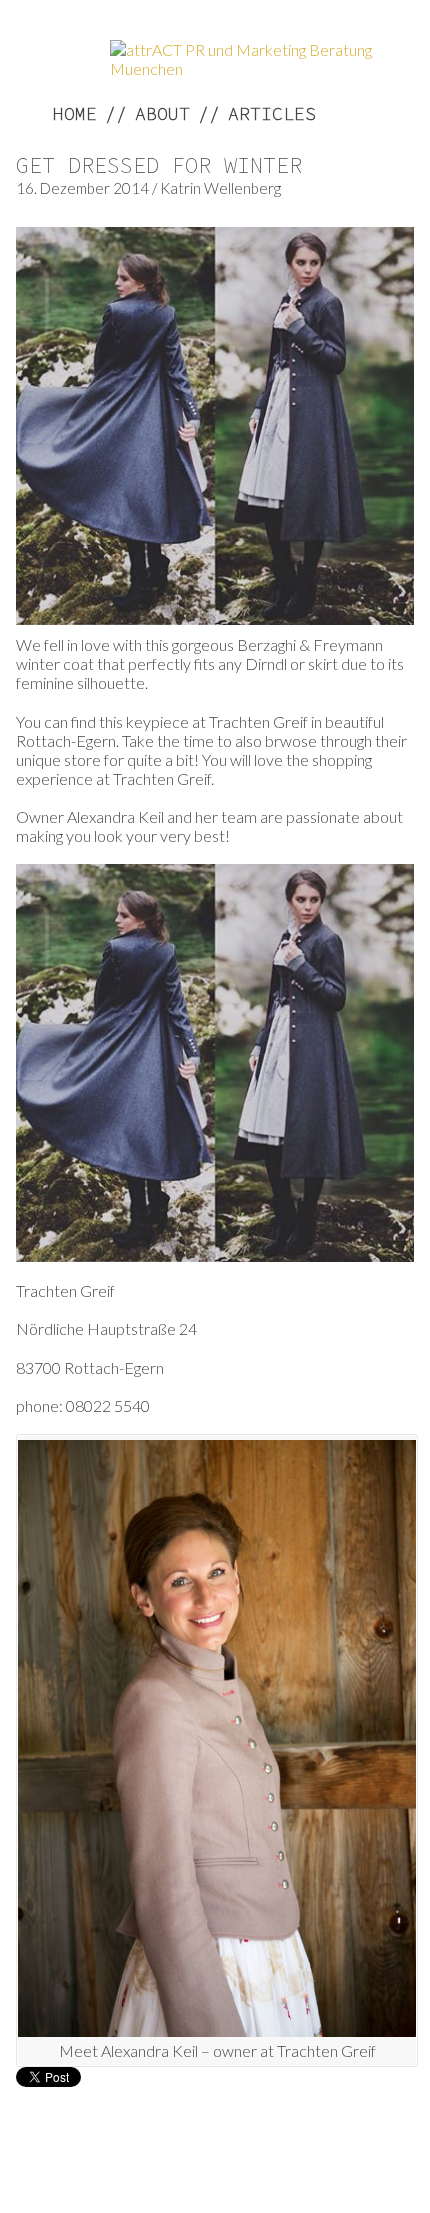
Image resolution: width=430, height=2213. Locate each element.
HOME (75, 113)
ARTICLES (272, 113)
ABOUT (162, 113)
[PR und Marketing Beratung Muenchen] (250, 68)
